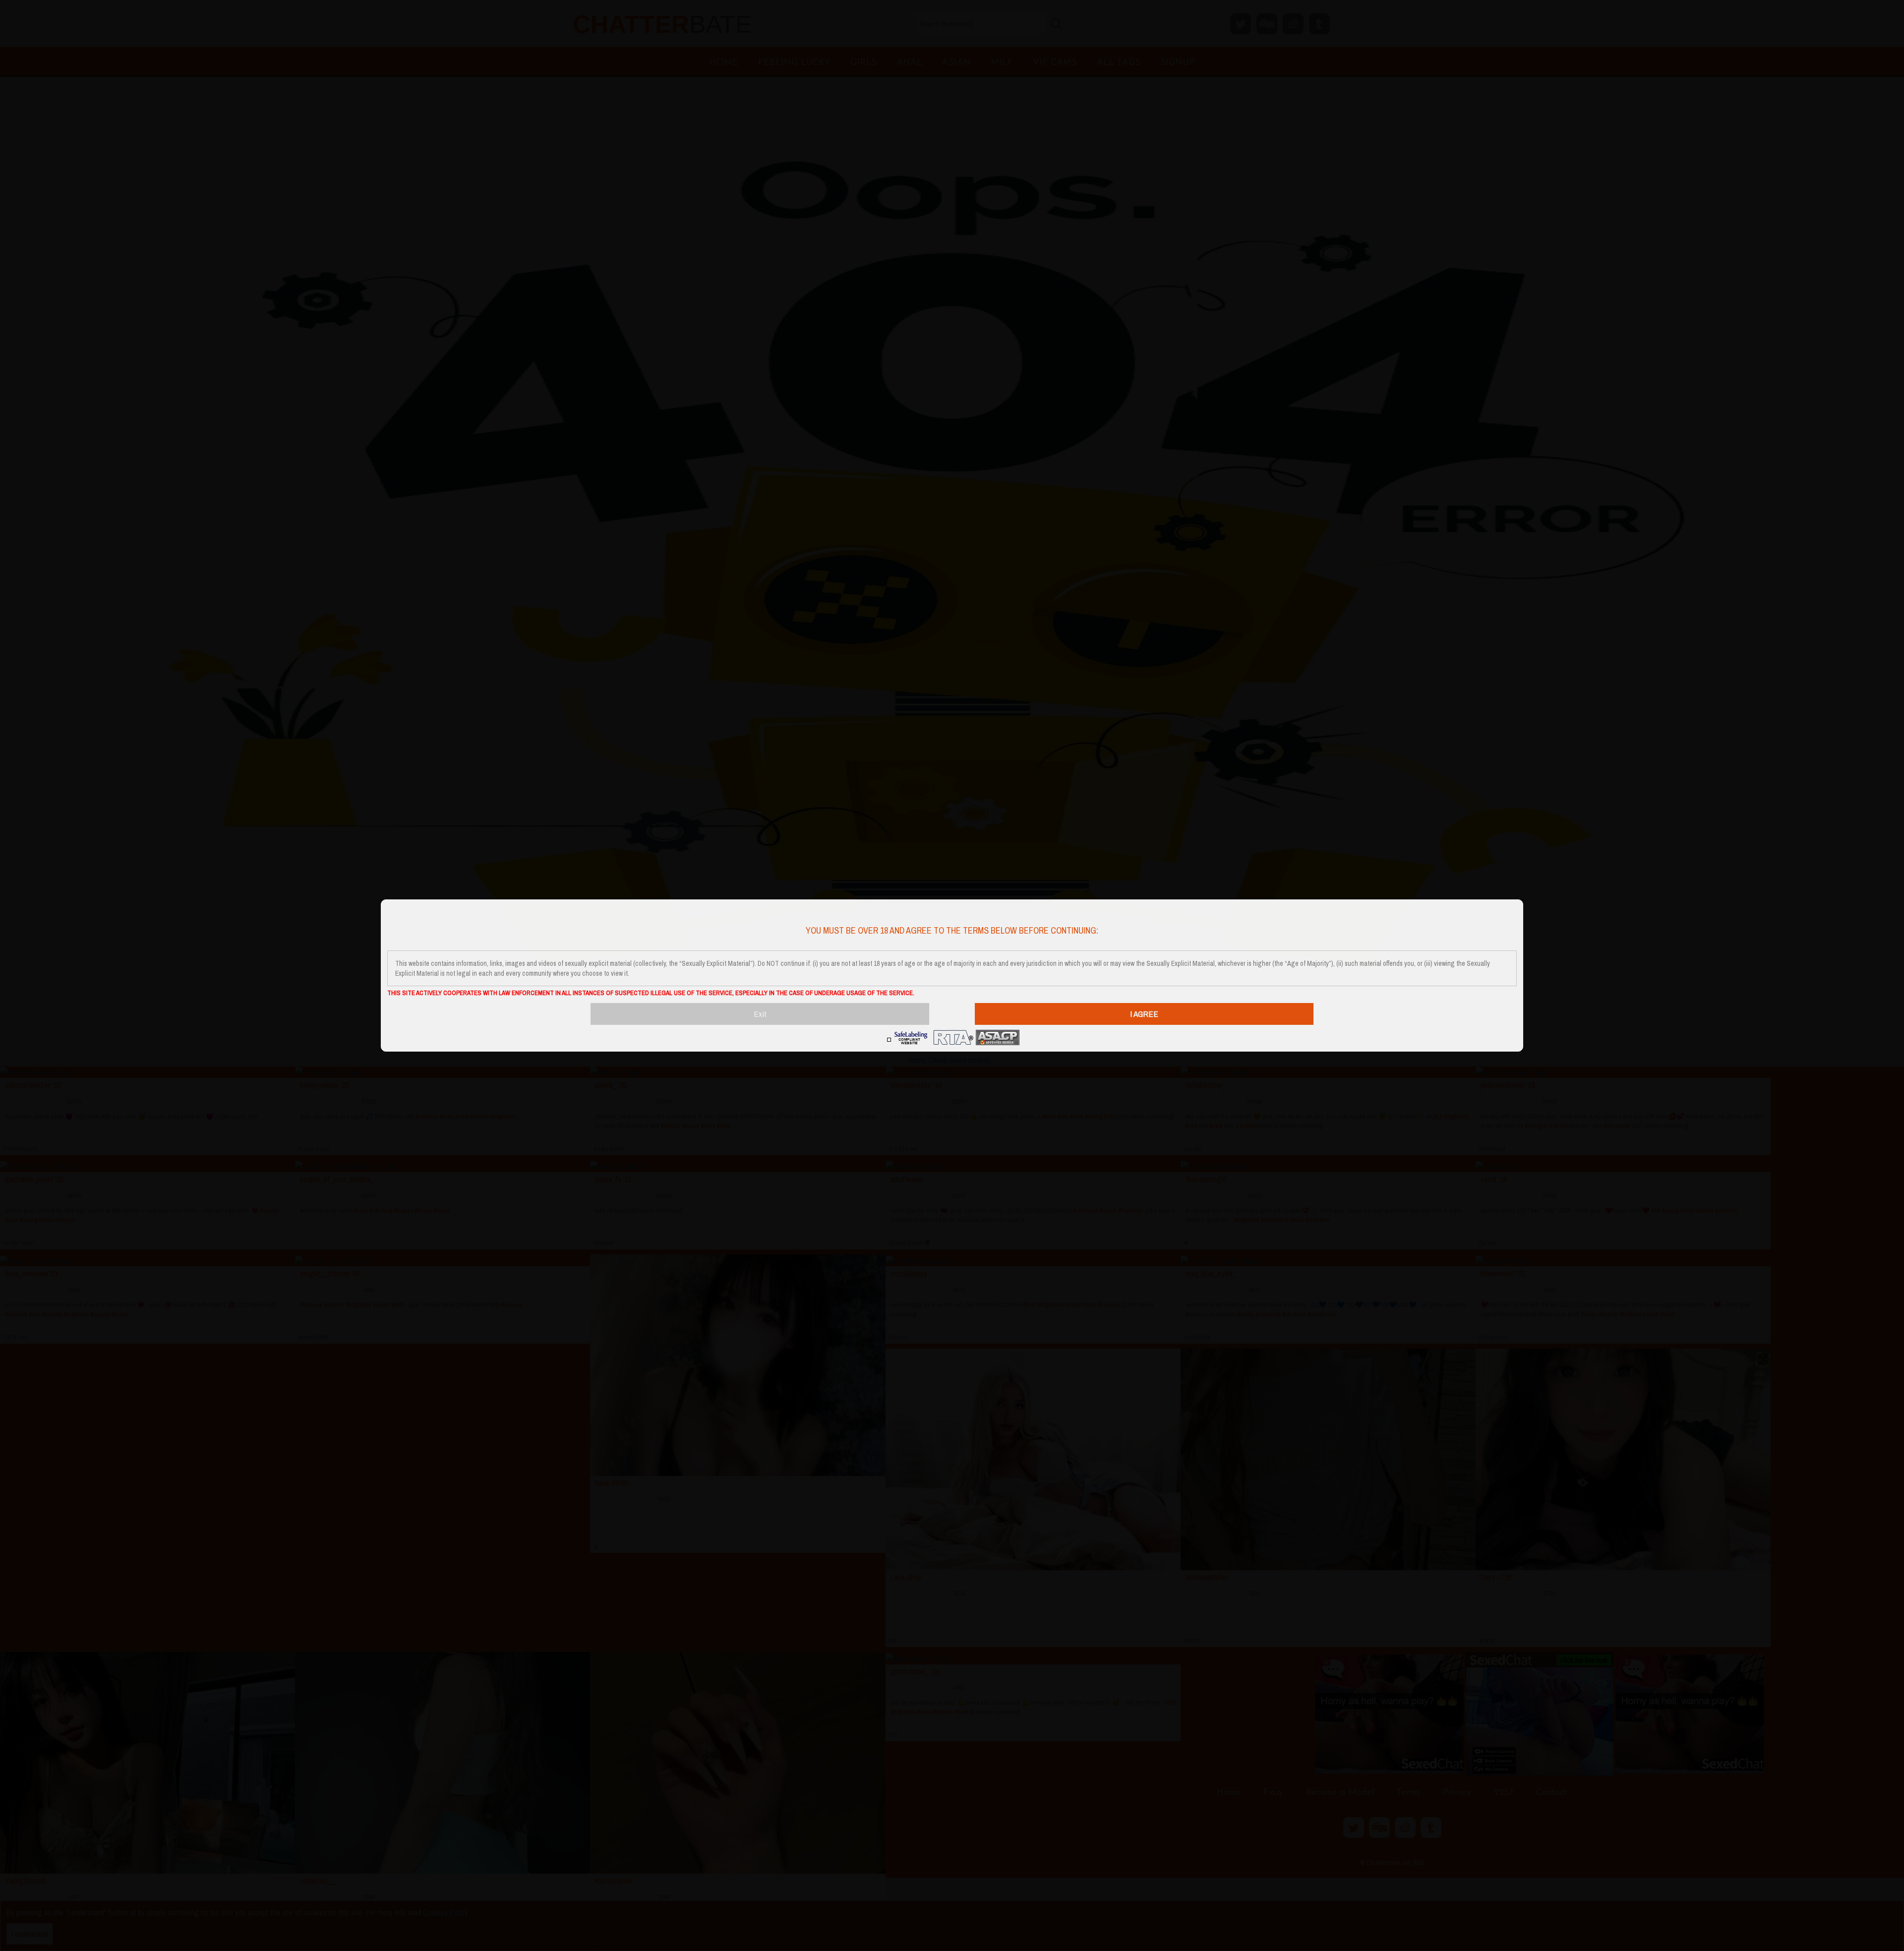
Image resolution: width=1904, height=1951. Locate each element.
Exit (760, 1014)
